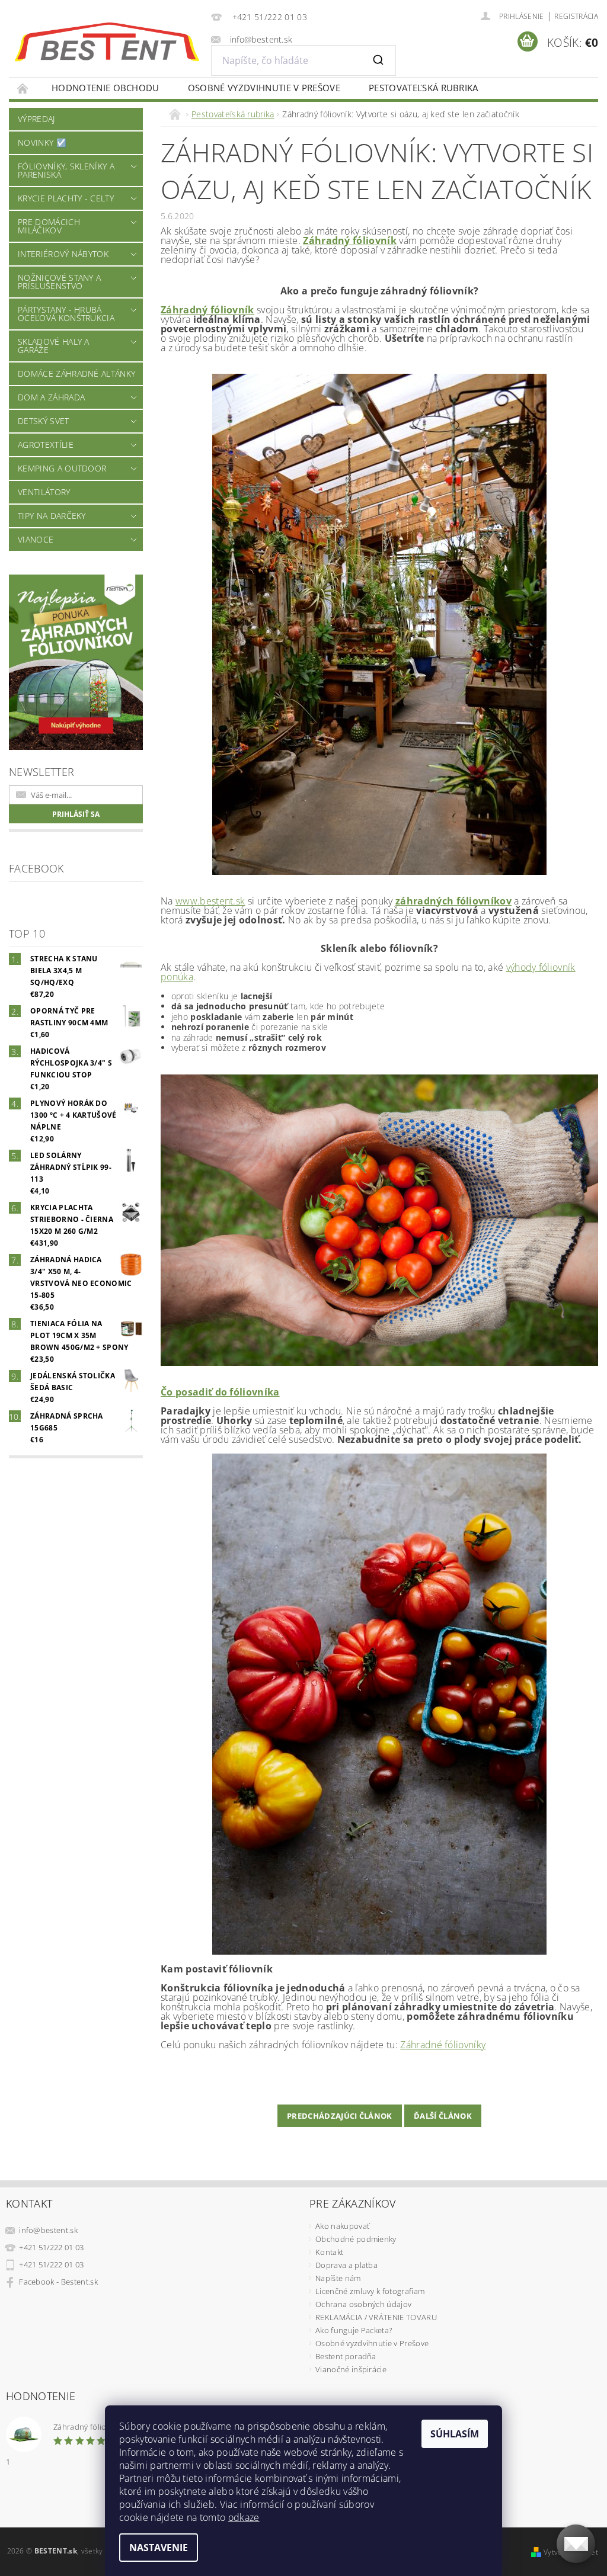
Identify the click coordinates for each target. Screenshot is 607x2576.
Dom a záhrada (51, 397)
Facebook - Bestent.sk (58, 2282)
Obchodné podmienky (356, 2239)
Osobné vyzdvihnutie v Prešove (264, 88)
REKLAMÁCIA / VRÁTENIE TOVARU (376, 2317)
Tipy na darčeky (52, 516)
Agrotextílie (46, 445)
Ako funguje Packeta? (354, 2330)
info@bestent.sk (48, 2230)
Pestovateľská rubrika (424, 88)
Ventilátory (44, 492)
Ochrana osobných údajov (363, 2304)
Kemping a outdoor (62, 468)
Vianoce (36, 539)
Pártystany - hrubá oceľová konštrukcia (66, 314)
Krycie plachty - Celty (66, 198)
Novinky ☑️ (42, 142)
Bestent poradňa (346, 2356)
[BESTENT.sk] (107, 42)
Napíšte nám (338, 2278)
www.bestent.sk (210, 901)
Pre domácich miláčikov (49, 226)
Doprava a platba (346, 2265)
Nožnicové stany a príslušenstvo (59, 282)
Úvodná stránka (23, 88)
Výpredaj (36, 119)
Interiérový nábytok (63, 254)
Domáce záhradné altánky (76, 373)
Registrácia (576, 16)
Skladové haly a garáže (54, 346)
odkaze (244, 2517)
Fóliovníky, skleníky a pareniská (66, 170)
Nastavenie (159, 2548)
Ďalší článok (443, 2116)
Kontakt (329, 2252)
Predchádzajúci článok (340, 2116)
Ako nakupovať (342, 2226)
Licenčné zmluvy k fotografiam (370, 2291)
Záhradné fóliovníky (443, 2045)
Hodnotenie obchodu (106, 88)
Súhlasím (455, 2434)
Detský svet (44, 421)
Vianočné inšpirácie (351, 2369)
